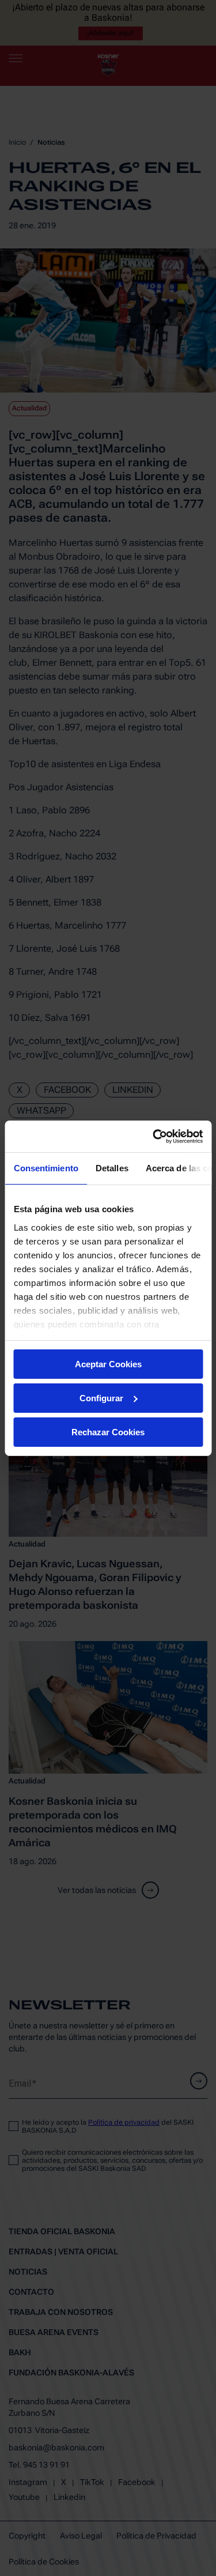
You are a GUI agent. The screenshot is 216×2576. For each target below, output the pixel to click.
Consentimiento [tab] (46, 1168)
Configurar (101, 1398)
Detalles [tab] (111, 1168)
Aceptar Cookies (108, 1364)
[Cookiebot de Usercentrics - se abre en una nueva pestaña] (154, 1136)
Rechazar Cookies (108, 1432)
